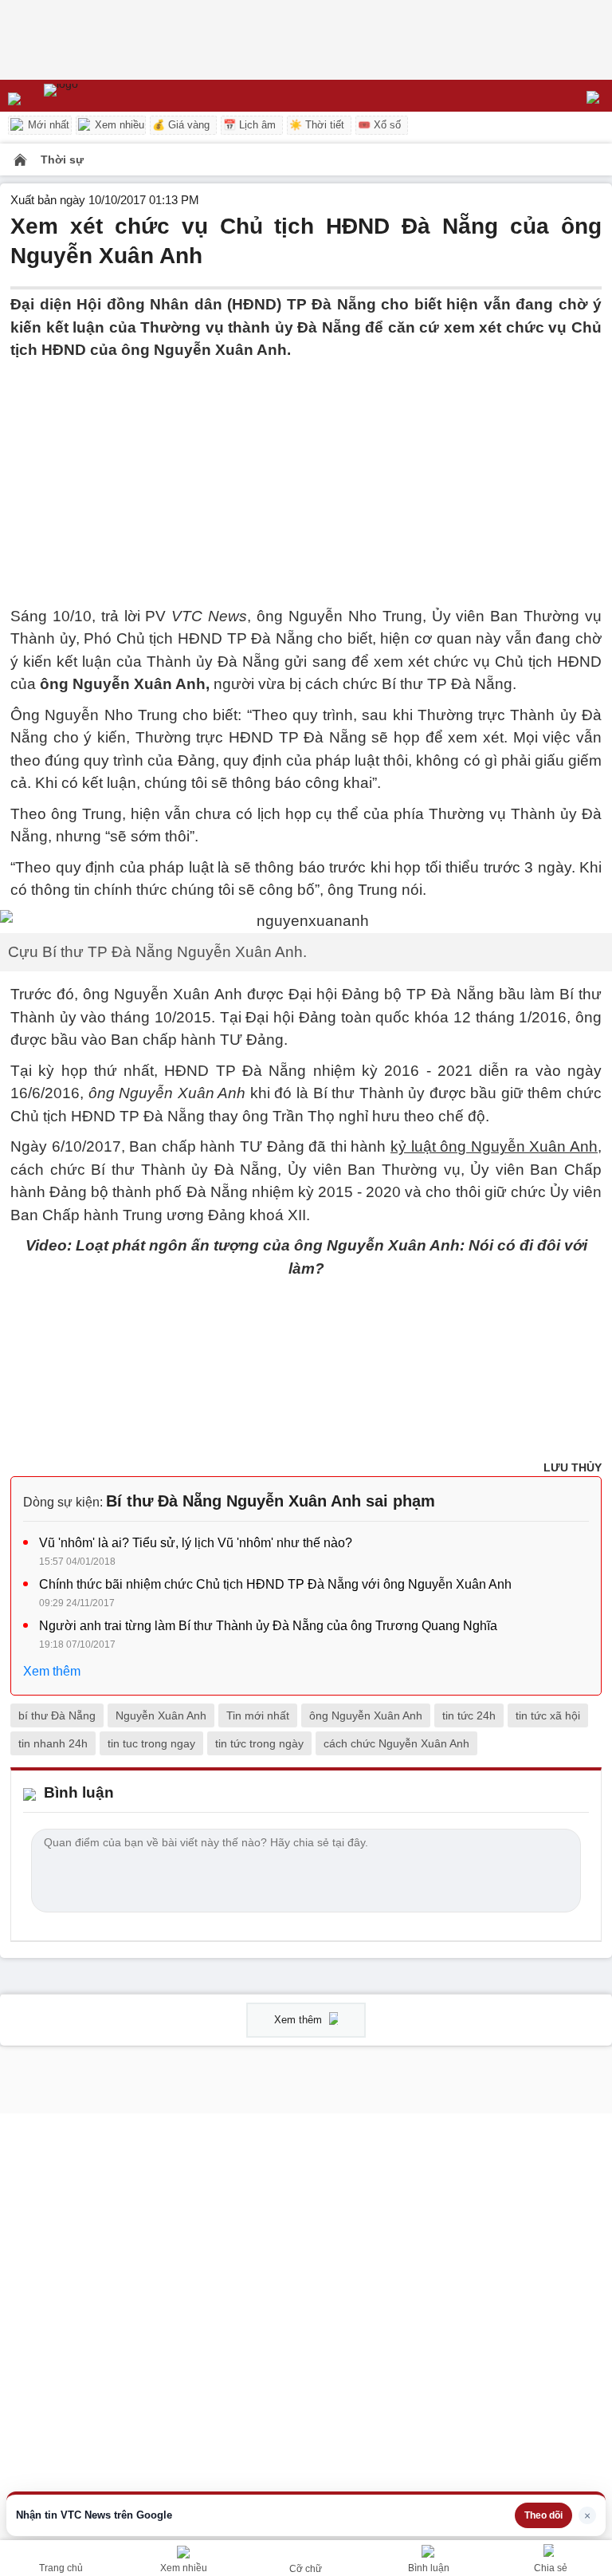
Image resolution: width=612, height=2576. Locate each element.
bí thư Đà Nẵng (57, 1715)
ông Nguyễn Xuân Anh (366, 1715)
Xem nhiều (118, 125)
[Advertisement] (306, 474)
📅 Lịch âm (249, 125)
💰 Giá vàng (181, 125)
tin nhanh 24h (53, 1743)
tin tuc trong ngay (151, 1743)
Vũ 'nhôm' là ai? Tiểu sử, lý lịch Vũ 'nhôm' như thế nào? (196, 1543)
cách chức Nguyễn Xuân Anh (396, 1743)
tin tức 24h (469, 1715)
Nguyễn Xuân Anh (161, 1715)
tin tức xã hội (548, 1715)
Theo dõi (543, 2515)
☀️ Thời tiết (317, 125)
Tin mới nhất (258, 1715)
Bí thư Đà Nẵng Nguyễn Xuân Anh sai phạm (271, 1501)
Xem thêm (52, 1671)
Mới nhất (47, 125)
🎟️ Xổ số (379, 125)
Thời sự (62, 160)
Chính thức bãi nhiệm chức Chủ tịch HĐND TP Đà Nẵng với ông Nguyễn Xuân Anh (275, 1584)
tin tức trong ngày (259, 1743)
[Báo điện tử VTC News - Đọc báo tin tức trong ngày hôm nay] (98, 96)
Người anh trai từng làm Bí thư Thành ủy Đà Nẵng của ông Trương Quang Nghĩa (268, 1626)
